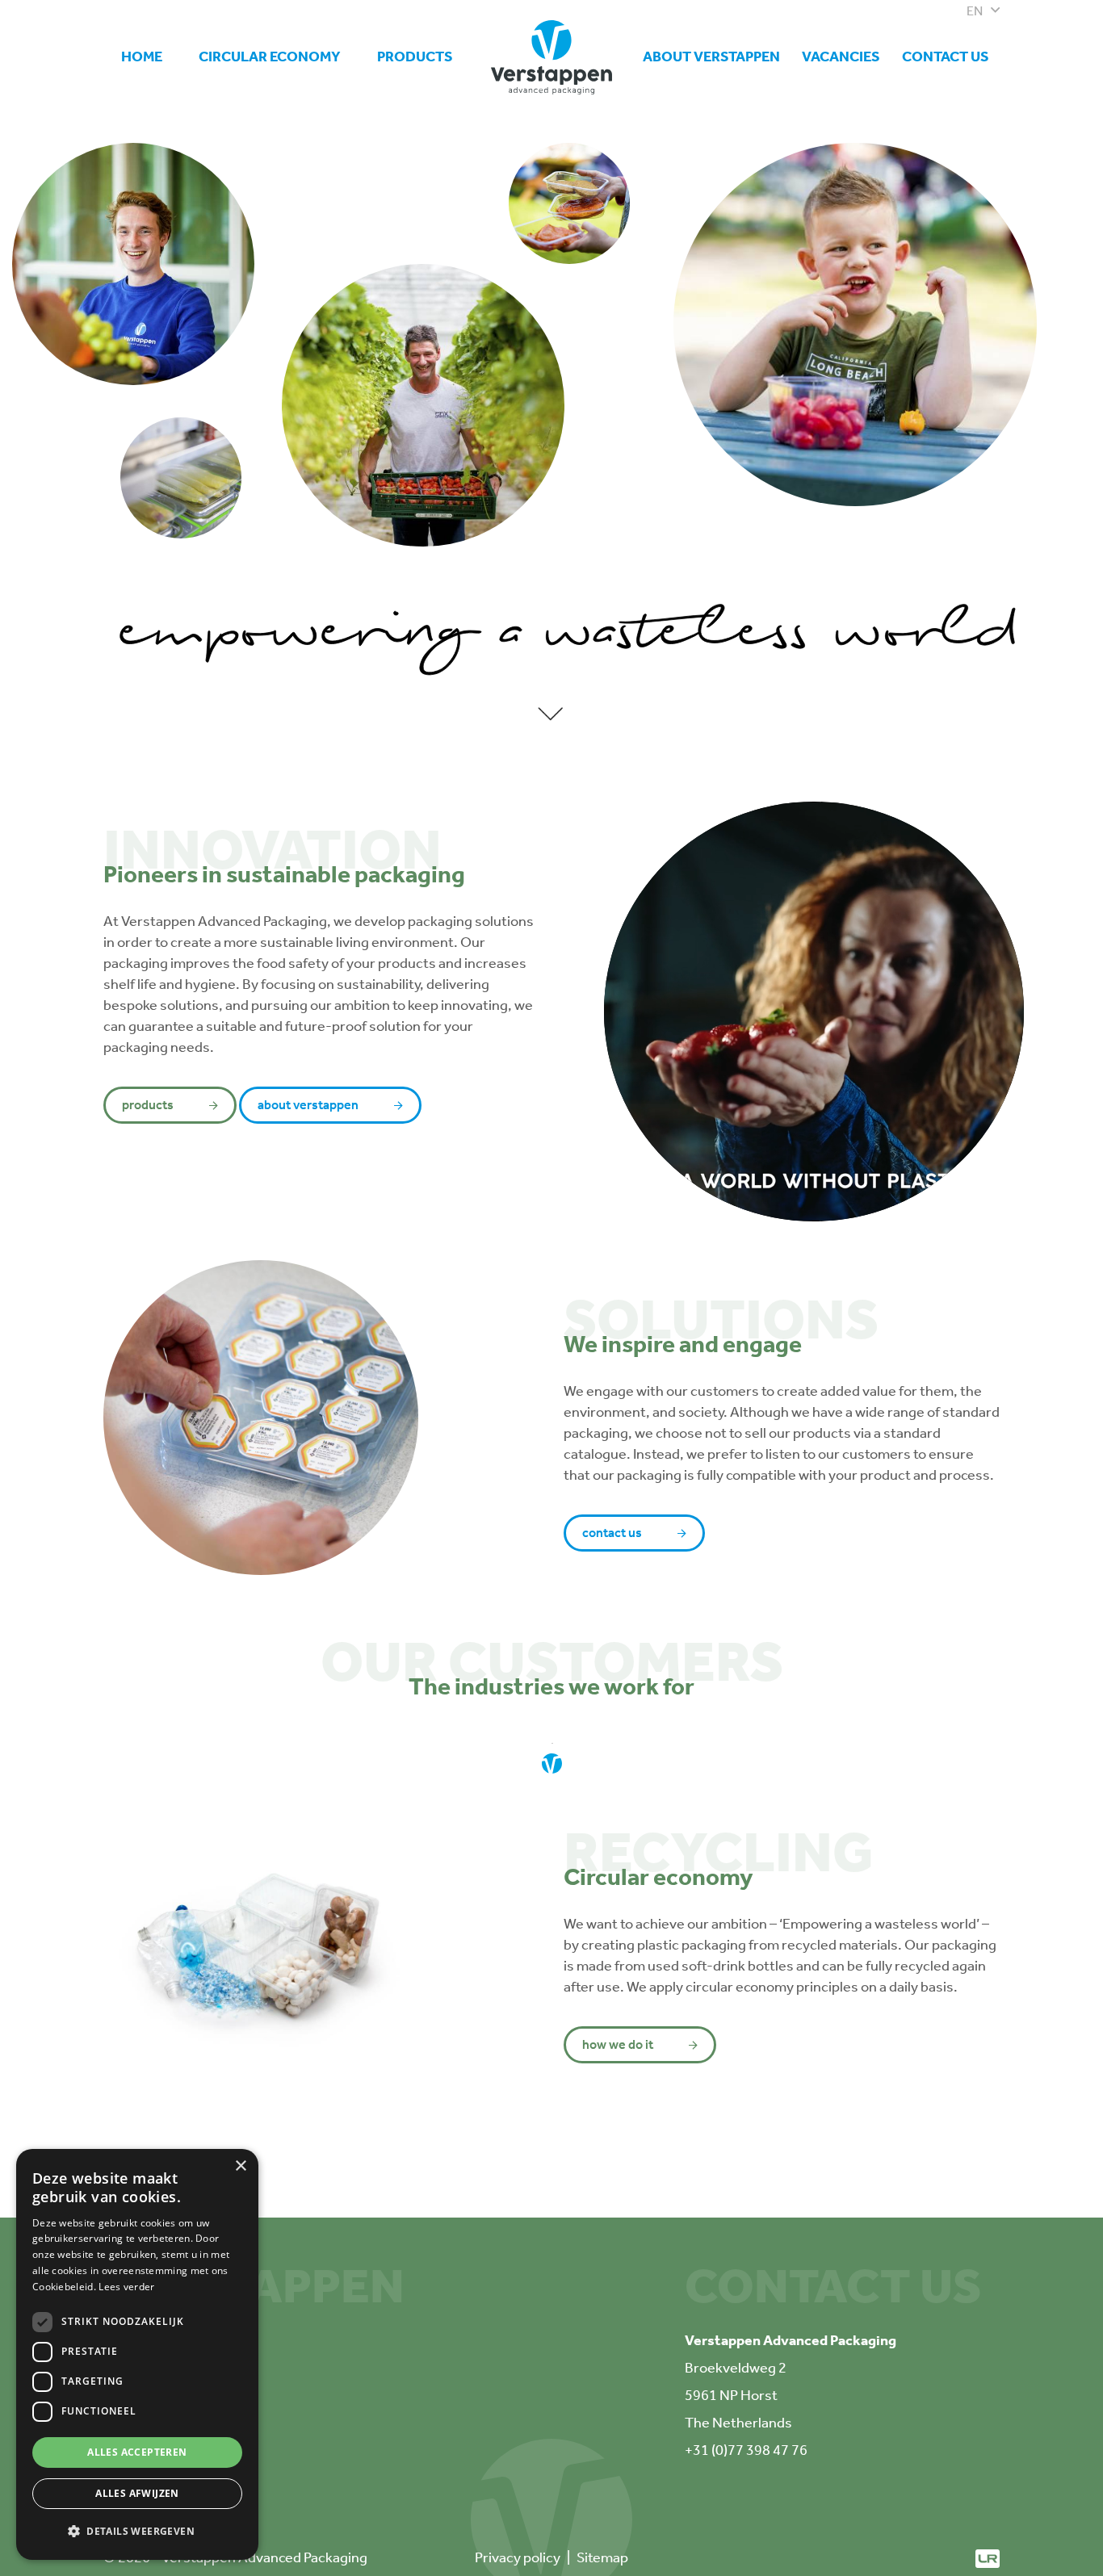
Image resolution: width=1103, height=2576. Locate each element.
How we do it (618, 2044)
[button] (137, 2532)
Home (142, 57)
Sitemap (602, 2557)
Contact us (946, 57)
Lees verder (126, 2287)
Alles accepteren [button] (137, 2452)
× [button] (240, 2166)
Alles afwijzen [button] (137, 2493)
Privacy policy (518, 2557)
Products (415, 57)
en (975, 11)
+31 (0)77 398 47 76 (746, 2450)
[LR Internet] (988, 2557)
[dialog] (137, 2354)
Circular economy (270, 57)
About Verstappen (711, 57)
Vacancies (841, 57)
